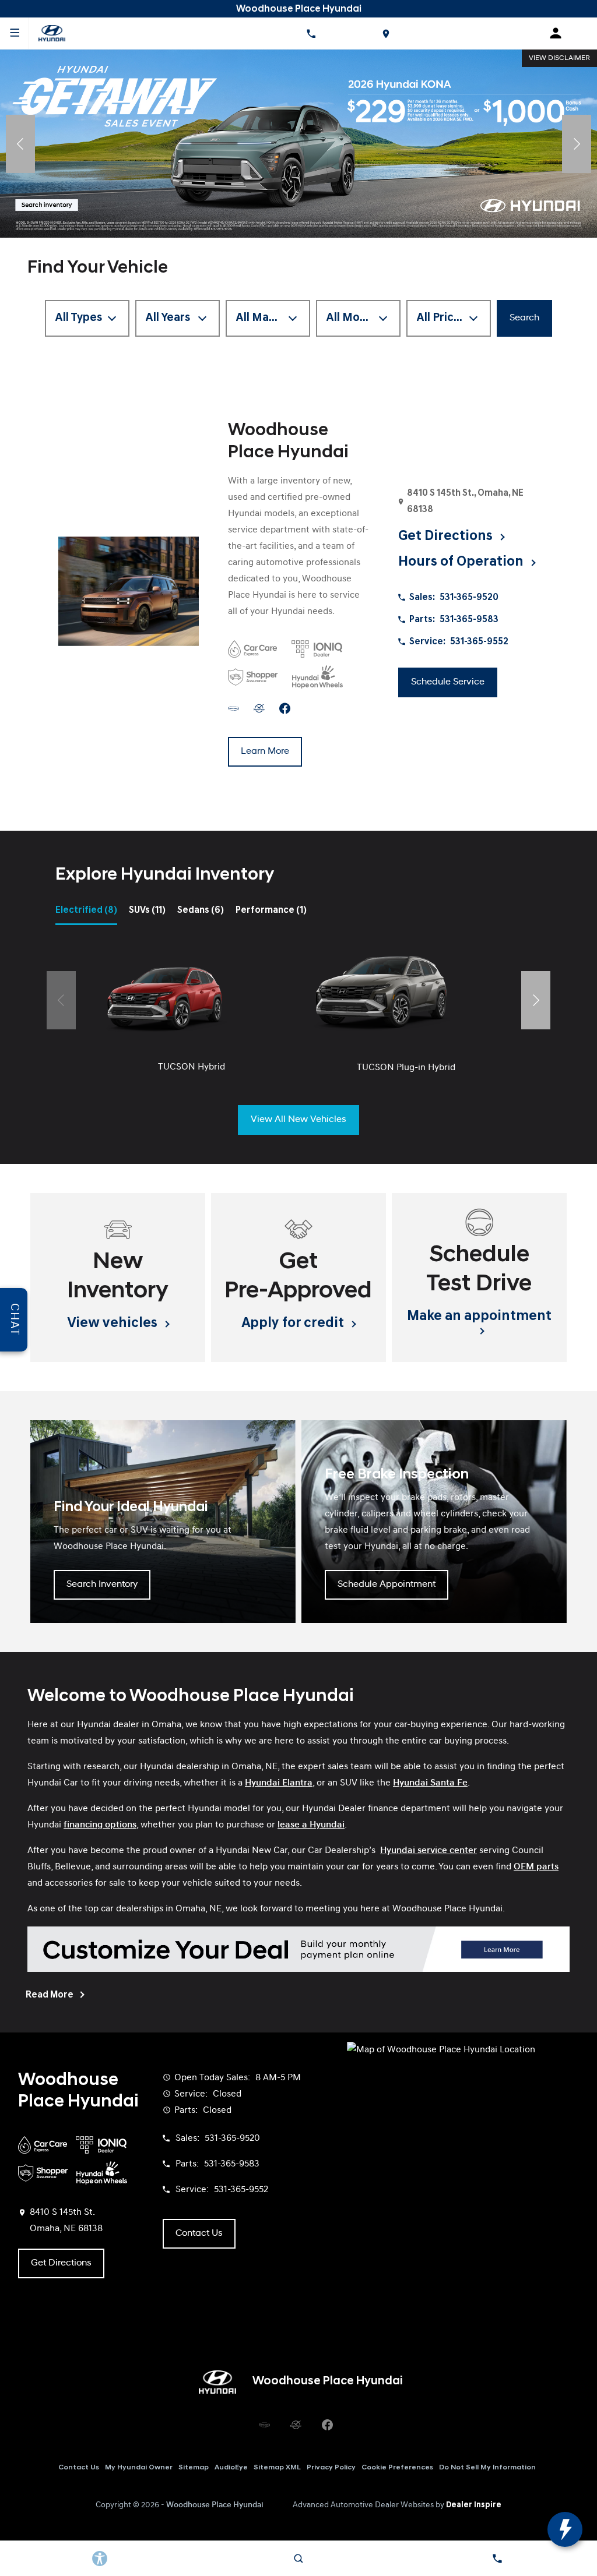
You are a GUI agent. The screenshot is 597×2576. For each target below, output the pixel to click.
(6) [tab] (201, 911)
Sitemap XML (277, 2468)
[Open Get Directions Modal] (385, 33)
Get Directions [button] (447, 537)
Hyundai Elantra (279, 1783)
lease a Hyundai (311, 1825)
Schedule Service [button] (448, 682)
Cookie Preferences (397, 2468)
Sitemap (194, 2468)
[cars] (233, 708)
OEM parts (536, 1867)
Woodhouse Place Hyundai (215, 2505)
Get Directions (61, 2263)
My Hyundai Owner (139, 2468)
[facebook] (285, 708)
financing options (100, 1825)
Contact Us (79, 2468)
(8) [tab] (86, 911)
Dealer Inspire (474, 2505)
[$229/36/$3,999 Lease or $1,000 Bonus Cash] (298, 144)
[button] (20, 144)
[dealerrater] (259, 708)
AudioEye (231, 2468)
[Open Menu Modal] (15, 33)
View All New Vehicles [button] (298, 1120)
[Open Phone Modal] (311, 33)
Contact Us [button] (199, 2233)
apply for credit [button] (294, 1324)
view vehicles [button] (114, 1324)
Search (524, 318)
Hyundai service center (429, 1851)
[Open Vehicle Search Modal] (298, 2559)
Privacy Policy (331, 2468)
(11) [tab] (147, 911)
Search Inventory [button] (102, 1585)
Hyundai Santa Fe (430, 1783)
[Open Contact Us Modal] (498, 2559)
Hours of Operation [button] (462, 562)
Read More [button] (50, 1995)
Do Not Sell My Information (487, 2468)
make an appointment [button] (479, 1317)
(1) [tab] (271, 911)
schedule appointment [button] (387, 1585)
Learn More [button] (265, 751)
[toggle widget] (565, 2529)
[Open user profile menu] (560, 33)
